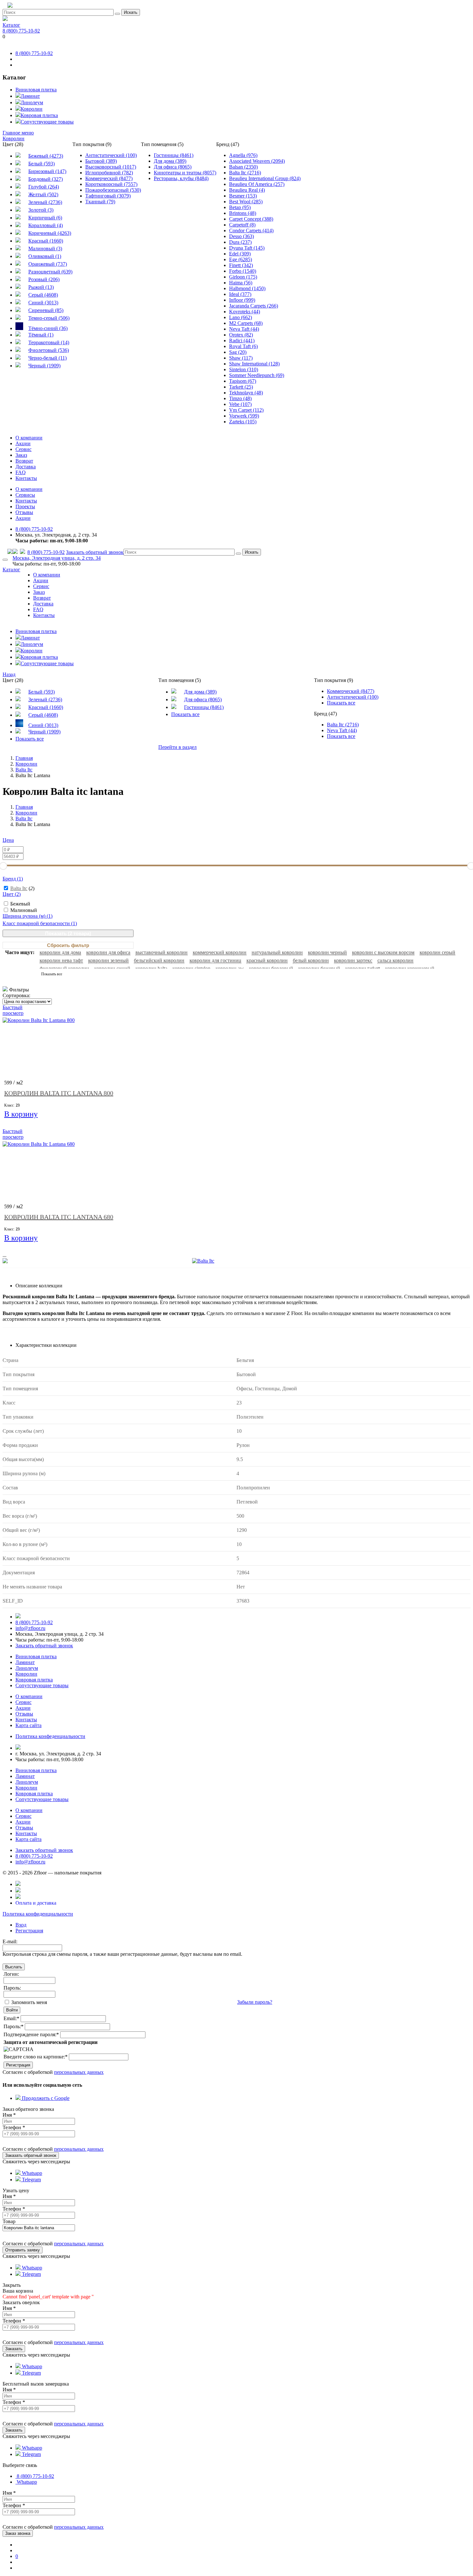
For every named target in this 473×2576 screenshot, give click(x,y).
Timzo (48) (240, 398)
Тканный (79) (100, 202)
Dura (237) (240, 242)
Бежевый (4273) (46, 156)
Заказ (21, 455)
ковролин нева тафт (61, 960)
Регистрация (29, 1931)
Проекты (25, 506)
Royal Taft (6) (243, 346)
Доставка (26, 467)
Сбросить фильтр (68, 945)
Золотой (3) (41, 210)
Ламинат (30, 96)
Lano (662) (241, 317)
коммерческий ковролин (220, 952)
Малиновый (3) (45, 248)
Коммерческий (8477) (109, 178)
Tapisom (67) (243, 381)
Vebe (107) (240, 404)
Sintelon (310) (244, 369)
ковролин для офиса (108, 952)
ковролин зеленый (108, 960)
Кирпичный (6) (45, 218)
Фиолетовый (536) (49, 350)
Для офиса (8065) (173, 167)
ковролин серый (437, 952)
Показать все (30, 739)
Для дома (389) (170, 161)
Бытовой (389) (101, 161)
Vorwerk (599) (244, 416)
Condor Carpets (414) (251, 230)
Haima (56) (241, 283)
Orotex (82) (241, 335)
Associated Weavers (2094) (257, 161)
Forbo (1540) (243, 271)
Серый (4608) (43, 295)
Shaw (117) (241, 358)
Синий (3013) (43, 303)
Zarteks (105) (243, 422)
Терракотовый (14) (49, 342)
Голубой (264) (44, 187)
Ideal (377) (240, 294)
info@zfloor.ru (30, 1628)
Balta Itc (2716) (245, 173)
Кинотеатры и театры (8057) (185, 173)
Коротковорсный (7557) (111, 184)
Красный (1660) (46, 241)
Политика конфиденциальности (38, 1914)
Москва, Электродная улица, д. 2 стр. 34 (57, 558)
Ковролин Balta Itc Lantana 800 (59, 1093)
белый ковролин (311, 960)
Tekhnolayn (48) (246, 393)
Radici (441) (242, 340)
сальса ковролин (395, 960)
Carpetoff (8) (242, 225)
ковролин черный (327, 952)
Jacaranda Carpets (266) (254, 306)
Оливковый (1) (45, 256)
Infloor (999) (242, 300)
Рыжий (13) (41, 287)
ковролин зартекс (353, 960)
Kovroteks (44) (245, 312)
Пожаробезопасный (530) (113, 190)
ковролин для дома (60, 952)
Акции (23, 443)
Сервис (23, 449)
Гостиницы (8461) (174, 155)
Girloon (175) (243, 277)
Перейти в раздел (177, 747)
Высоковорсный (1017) (111, 167)
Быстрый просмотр (13, 1010)
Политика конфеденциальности (50, 1736)
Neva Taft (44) (244, 329)
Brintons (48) (243, 213)
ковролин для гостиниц (215, 960)
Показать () (68, 933)
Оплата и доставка (36, 1903)
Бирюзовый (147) (47, 171)
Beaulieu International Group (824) (265, 178)
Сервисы (25, 495)
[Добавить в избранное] (467, 6)
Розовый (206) (44, 279)
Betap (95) (240, 207)
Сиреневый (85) (46, 310)
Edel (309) (240, 254)
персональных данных (79, 2072)
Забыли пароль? (255, 2002)
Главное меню (18, 133)
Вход (21, 1925)
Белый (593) (42, 164)
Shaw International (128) (254, 364)
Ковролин (32, 109)
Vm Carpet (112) (246, 410)
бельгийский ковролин (159, 960)
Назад (9, 674)
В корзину (21, 1115)
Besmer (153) (243, 196)
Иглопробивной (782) (109, 173)
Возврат (24, 461)
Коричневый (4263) (50, 233)
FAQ (21, 472)
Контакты (26, 478)
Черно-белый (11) (47, 358)
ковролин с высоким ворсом (383, 952)
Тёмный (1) (41, 335)
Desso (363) (241, 236)
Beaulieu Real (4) (247, 190)
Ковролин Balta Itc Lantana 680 (59, 1217)
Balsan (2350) (243, 167)
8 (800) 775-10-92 (21, 31)
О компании (29, 438)
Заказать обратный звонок (95, 552)
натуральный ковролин (277, 952)
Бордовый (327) (46, 179)
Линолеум (32, 102)
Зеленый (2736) (45, 202)
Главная (24, 758)
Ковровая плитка (39, 115)
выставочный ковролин (162, 952)
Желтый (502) (43, 194)
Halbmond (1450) (247, 288)
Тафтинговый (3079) (108, 196)
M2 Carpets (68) (246, 323)
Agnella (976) (243, 155)
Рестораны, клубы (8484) (181, 178)
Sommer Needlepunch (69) (257, 375)
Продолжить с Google (45, 2098)
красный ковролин (267, 960)
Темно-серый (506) (49, 318)
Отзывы (24, 512)
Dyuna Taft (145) (247, 248)
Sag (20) (238, 352)
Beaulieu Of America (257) (257, 184)
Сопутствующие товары (47, 122)
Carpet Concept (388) (251, 219)
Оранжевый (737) (48, 264)
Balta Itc (19, 888)
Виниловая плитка (36, 90)
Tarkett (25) (241, 387)
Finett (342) (241, 265)
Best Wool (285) (246, 202)
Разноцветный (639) (50, 272)
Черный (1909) (44, 366)
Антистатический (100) (111, 155)
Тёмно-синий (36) (48, 328)
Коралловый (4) (46, 225)
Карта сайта (28, 1725)
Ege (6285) (241, 259)
